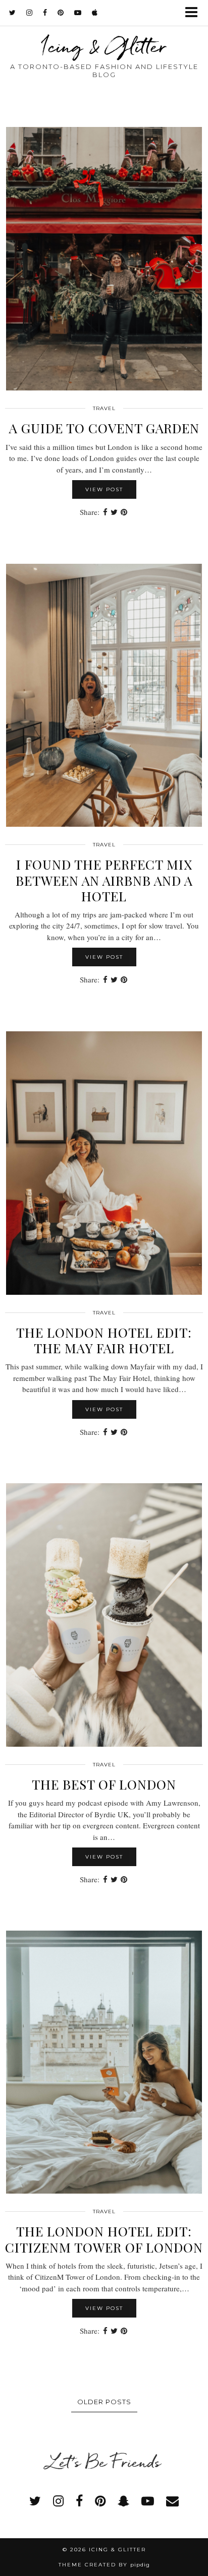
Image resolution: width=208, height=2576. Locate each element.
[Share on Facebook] (105, 512)
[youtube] (78, 13)
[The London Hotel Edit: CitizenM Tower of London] (104, 2062)
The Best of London (104, 1784)
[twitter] (13, 13)
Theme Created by (104, 2565)
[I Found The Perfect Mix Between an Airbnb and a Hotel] (104, 696)
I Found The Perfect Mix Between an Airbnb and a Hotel (104, 880)
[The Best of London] (104, 1615)
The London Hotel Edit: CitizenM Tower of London (104, 2239)
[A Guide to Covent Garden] (104, 259)
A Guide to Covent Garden (104, 428)
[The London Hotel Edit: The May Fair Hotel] (104, 1163)
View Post (104, 489)
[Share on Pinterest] (124, 512)
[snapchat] (123, 2501)
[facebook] (45, 13)
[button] (195, 13)
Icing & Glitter (104, 46)
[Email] (172, 2501)
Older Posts (104, 2402)
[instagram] (30, 13)
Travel (104, 408)
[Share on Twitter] (114, 512)
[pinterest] (61, 13)
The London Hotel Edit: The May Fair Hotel (104, 1340)
